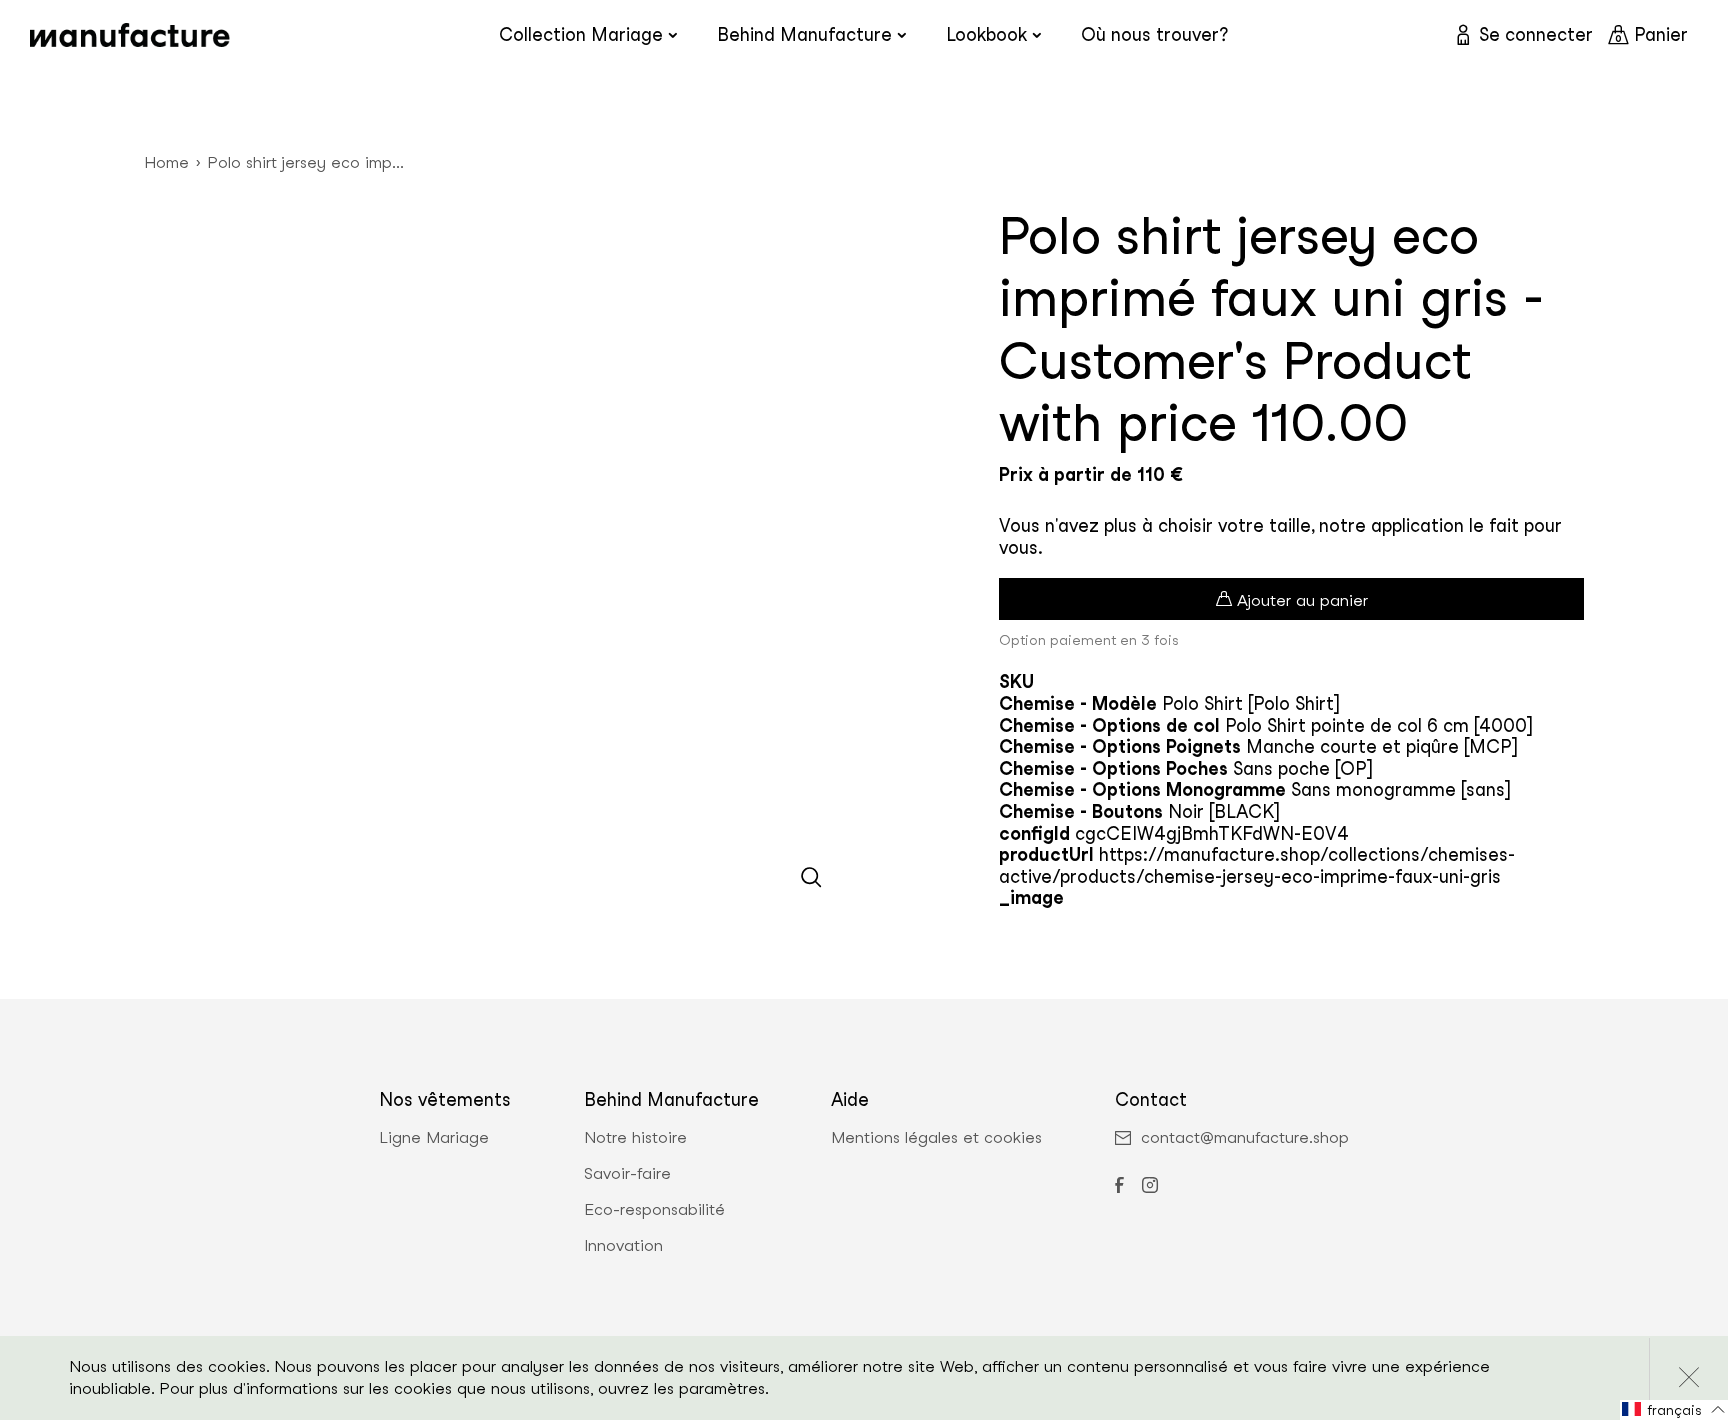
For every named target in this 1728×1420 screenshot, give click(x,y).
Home (166, 162)
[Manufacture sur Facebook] (1119, 1187)
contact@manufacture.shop (1245, 1138)
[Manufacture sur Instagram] (1150, 1187)
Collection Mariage (581, 34)
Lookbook (986, 34)
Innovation (623, 1246)
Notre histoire (635, 1138)
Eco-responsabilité (654, 1210)
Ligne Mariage (434, 1138)
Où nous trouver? (1154, 34)
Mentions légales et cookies (936, 1138)
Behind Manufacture (804, 34)
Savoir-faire (627, 1174)
